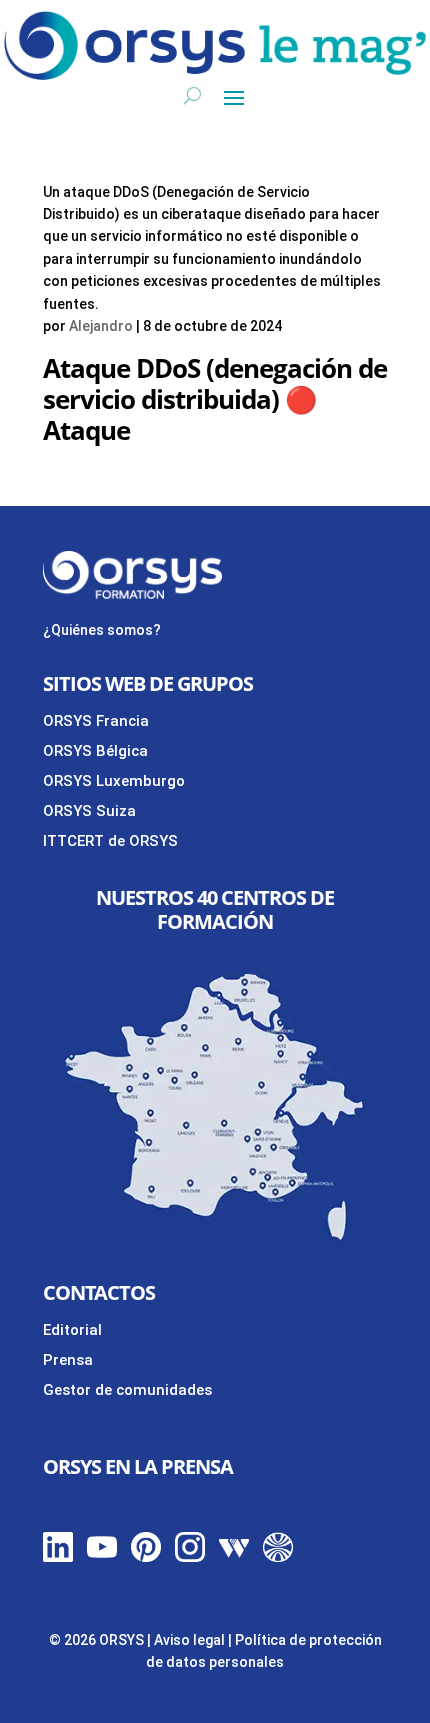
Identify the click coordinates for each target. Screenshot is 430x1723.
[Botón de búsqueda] (192, 96)
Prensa (68, 1360)
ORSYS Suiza (89, 811)
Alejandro (101, 326)
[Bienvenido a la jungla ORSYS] (278, 1557)
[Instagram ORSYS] (190, 1557)
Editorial (72, 1330)
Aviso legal (189, 1640)
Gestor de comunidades (127, 1390)
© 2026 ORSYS (98, 1640)
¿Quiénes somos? (102, 630)
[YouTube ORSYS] (102, 1557)
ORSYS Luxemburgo (114, 781)
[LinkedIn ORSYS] (58, 1557)
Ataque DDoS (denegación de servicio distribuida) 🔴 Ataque (215, 399)
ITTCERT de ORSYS (110, 841)
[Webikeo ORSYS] (234, 1557)
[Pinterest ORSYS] (146, 1557)
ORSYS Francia (96, 721)
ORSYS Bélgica (95, 751)
